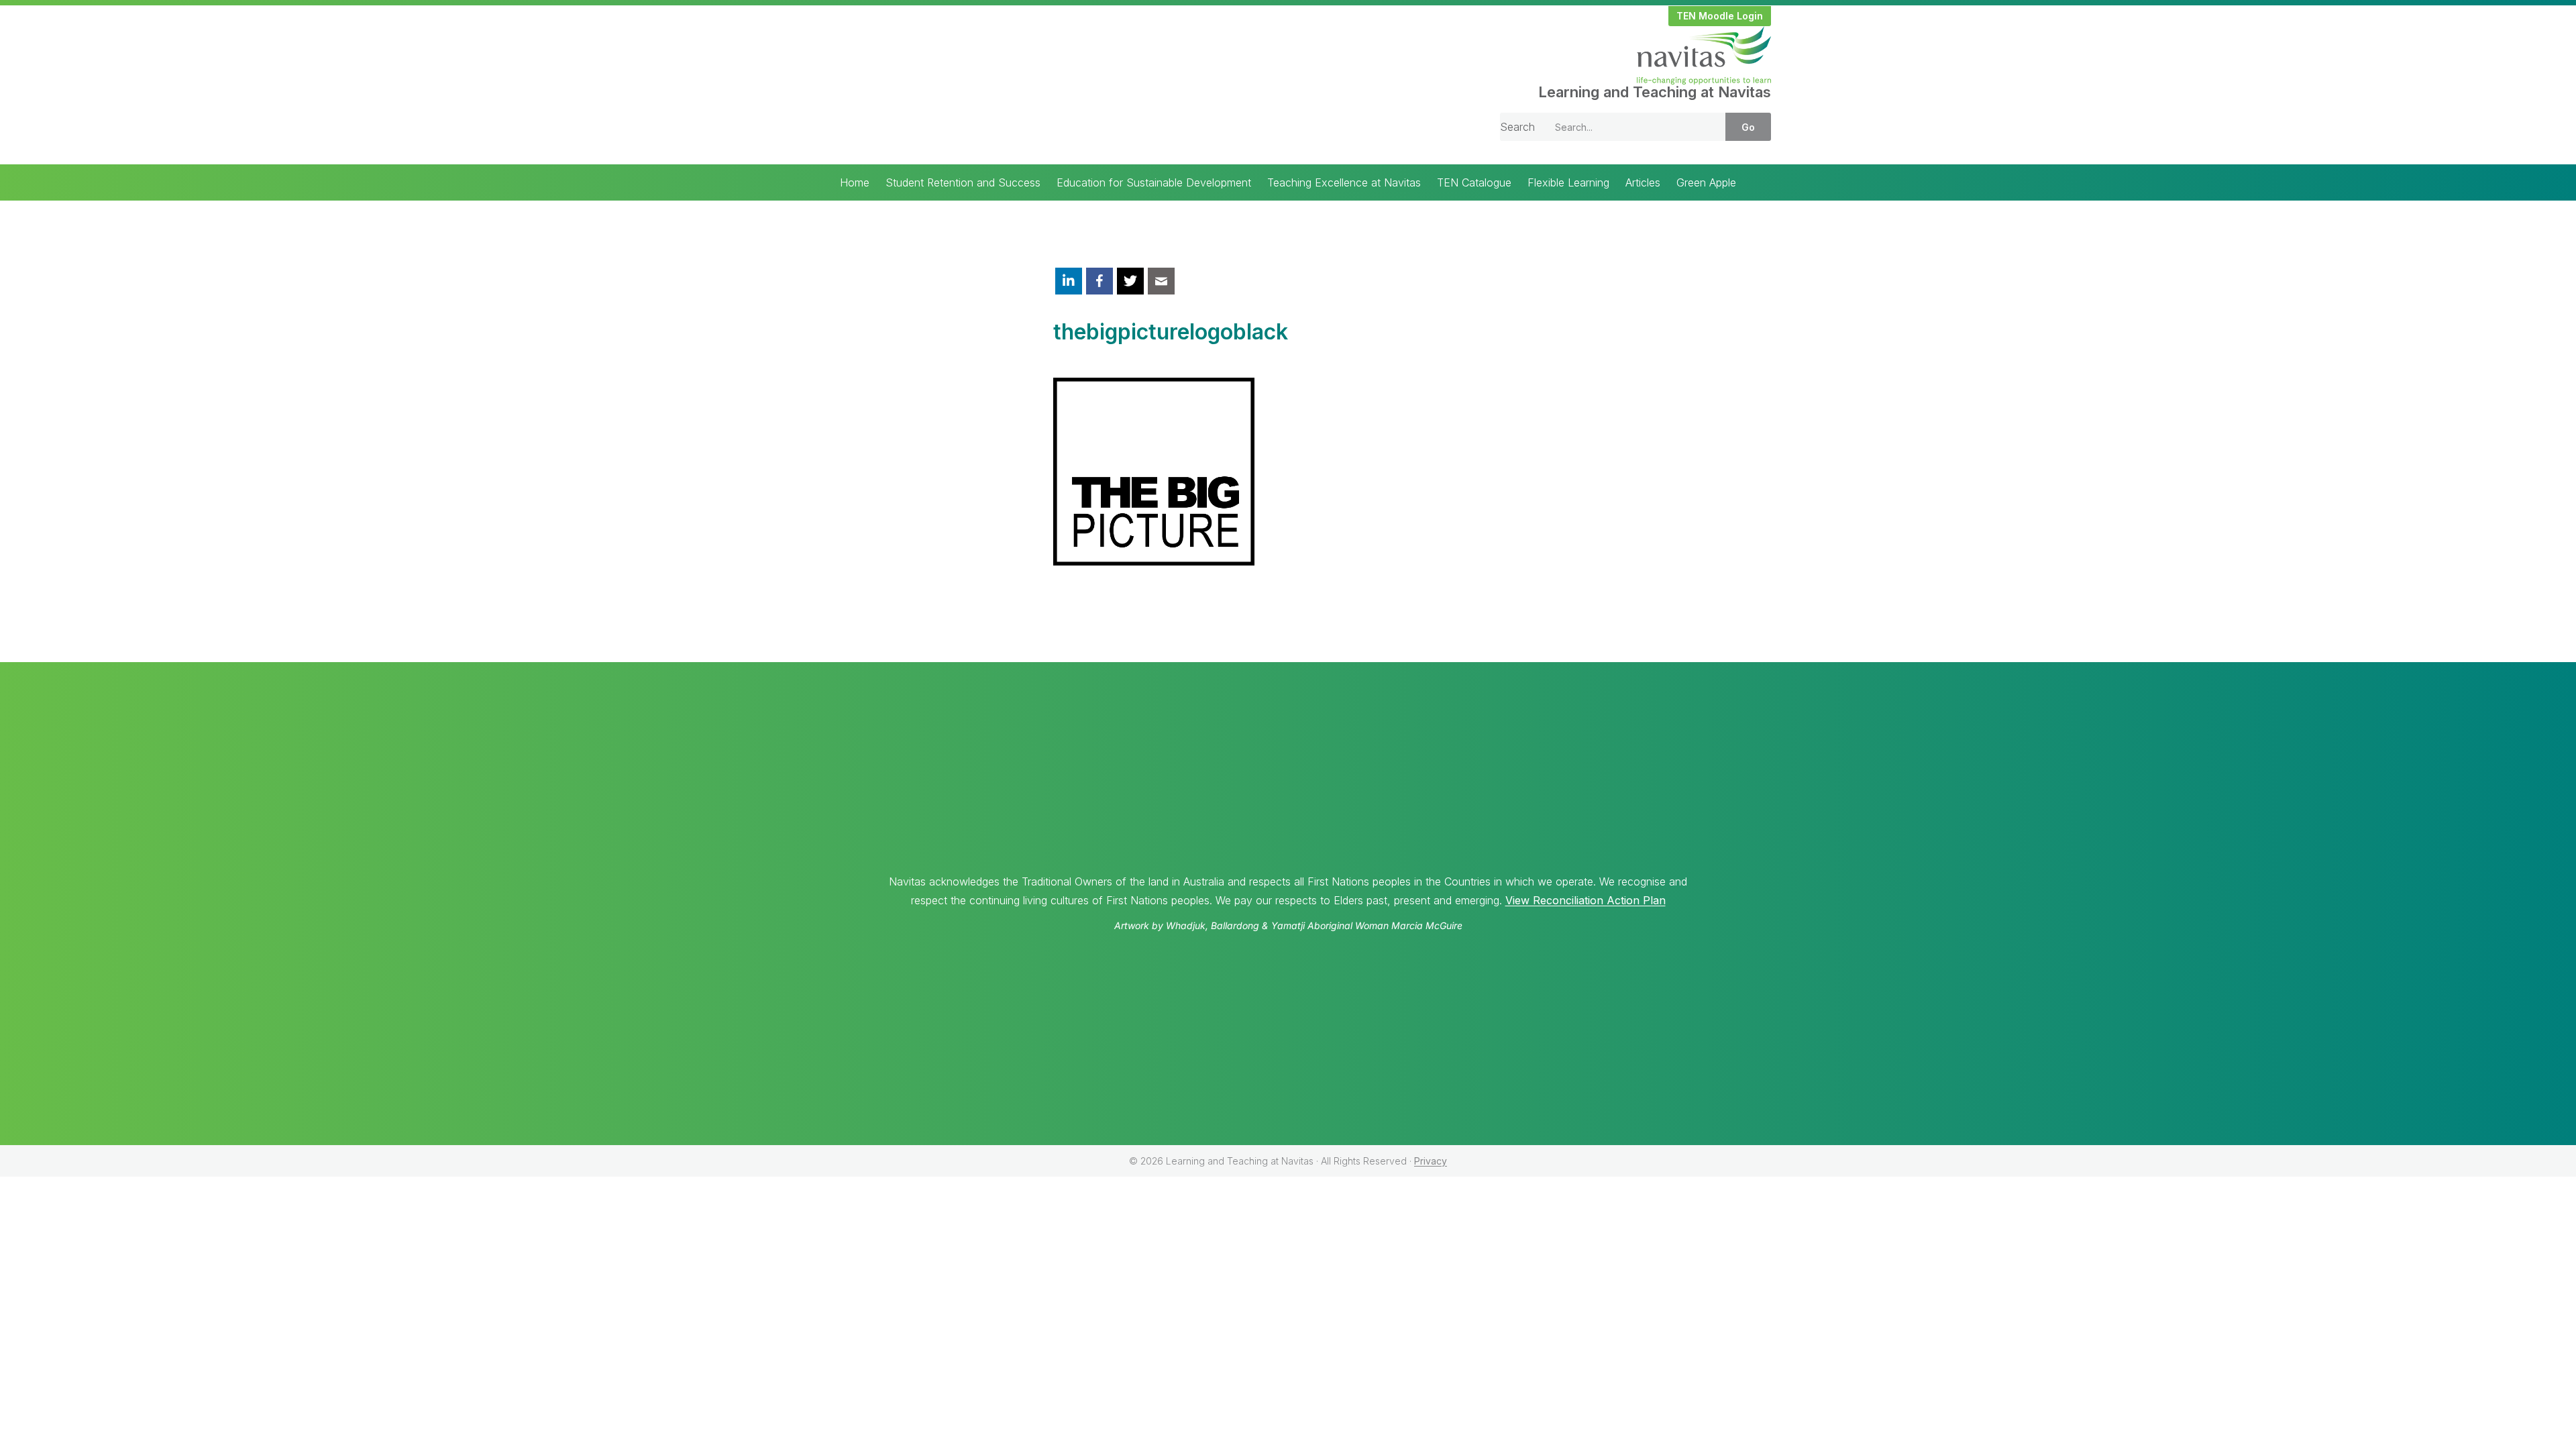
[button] (1720, 16)
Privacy (1431, 1161)
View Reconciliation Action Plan (1586, 900)
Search (1517, 127)
